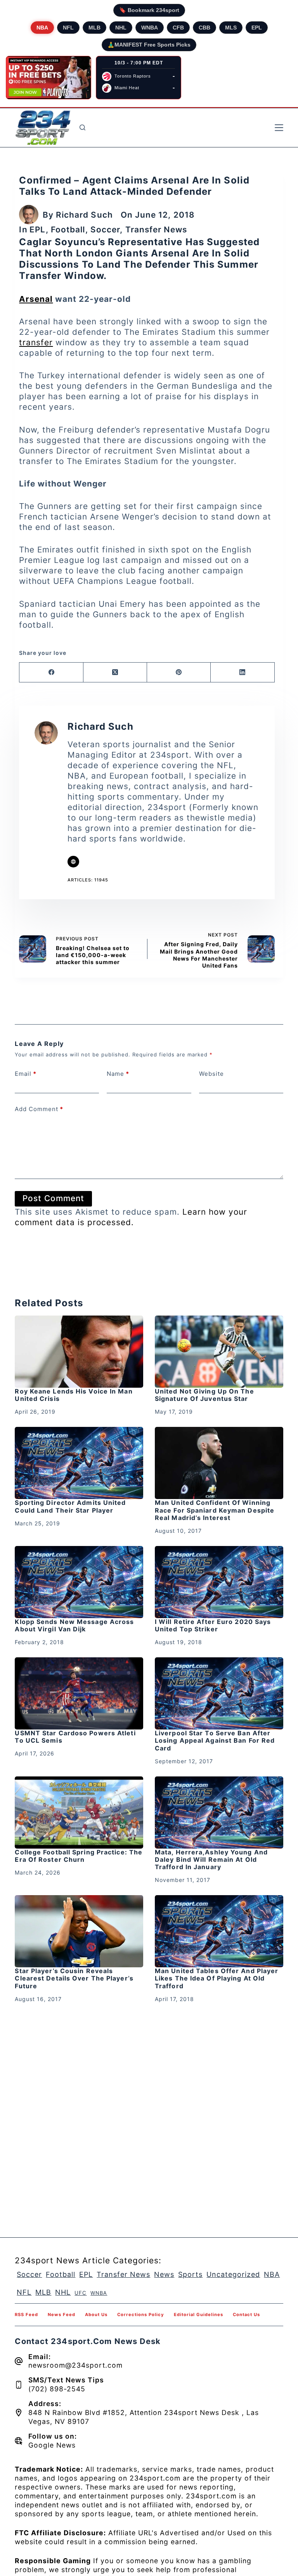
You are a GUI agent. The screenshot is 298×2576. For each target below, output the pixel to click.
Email (26, 1074)
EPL (257, 28)
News (164, 2274)
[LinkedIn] (243, 673)
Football (68, 229)
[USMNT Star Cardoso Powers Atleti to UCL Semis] (79, 1693)
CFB (178, 28)
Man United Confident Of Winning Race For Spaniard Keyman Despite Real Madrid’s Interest (215, 1510)
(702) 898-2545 (57, 2389)
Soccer (105, 229)
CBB (204, 28)
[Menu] (279, 128)
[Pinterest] (179, 673)
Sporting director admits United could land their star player (70, 1506)
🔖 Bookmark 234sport (149, 10)
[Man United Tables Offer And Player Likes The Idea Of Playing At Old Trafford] (219, 1931)
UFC (81, 2293)
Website (211, 1074)
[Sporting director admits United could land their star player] (79, 1463)
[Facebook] (51, 673)
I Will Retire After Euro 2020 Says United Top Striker (213, 1625)
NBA (42, 28)
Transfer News (156, 229)
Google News (52, 2445)
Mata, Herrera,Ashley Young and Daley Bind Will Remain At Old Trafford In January (211, 1859)
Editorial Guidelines (198, 2315)
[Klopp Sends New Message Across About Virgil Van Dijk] (79, 1582)
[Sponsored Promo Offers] (49, 78)
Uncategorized (233, 2274)
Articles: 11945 (88, 880)
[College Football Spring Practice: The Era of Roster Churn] (79, 1813)
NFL (68, 28)
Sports (190, 2274)
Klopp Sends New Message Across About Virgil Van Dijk (74, 1625)
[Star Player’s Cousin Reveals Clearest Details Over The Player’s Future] (79, 1931)
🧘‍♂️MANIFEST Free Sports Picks (149, 45)
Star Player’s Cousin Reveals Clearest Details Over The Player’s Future (74, 1978)
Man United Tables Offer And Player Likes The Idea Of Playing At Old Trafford (217, 1978)
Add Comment (39, 1109)
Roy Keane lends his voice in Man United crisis (74, 1395)
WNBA (150, 28)
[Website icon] (73, 862)
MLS (231, 28)
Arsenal (36, 299)
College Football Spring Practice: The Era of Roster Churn (79, 1856)
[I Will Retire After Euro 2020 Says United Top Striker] (219, 1582)
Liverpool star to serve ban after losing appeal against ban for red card (215, 1740)
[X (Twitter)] (115, 673)
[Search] (82, 127)
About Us (96, 2315)
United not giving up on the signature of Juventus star (204, 1395)
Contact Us (246, 2315)
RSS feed (26, 2315)
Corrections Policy (141, 2315)
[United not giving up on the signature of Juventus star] (219, 1352)
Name (118, 1074)
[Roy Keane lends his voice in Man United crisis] (79, 1352)
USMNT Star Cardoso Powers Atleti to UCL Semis (75, 1737)
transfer (36, 342)
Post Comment (53, 1198)
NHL (121, 28)
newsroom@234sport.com (75, 2365)
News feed (62, 2315)
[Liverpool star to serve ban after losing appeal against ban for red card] (219, 1693)
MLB (94, 28)
